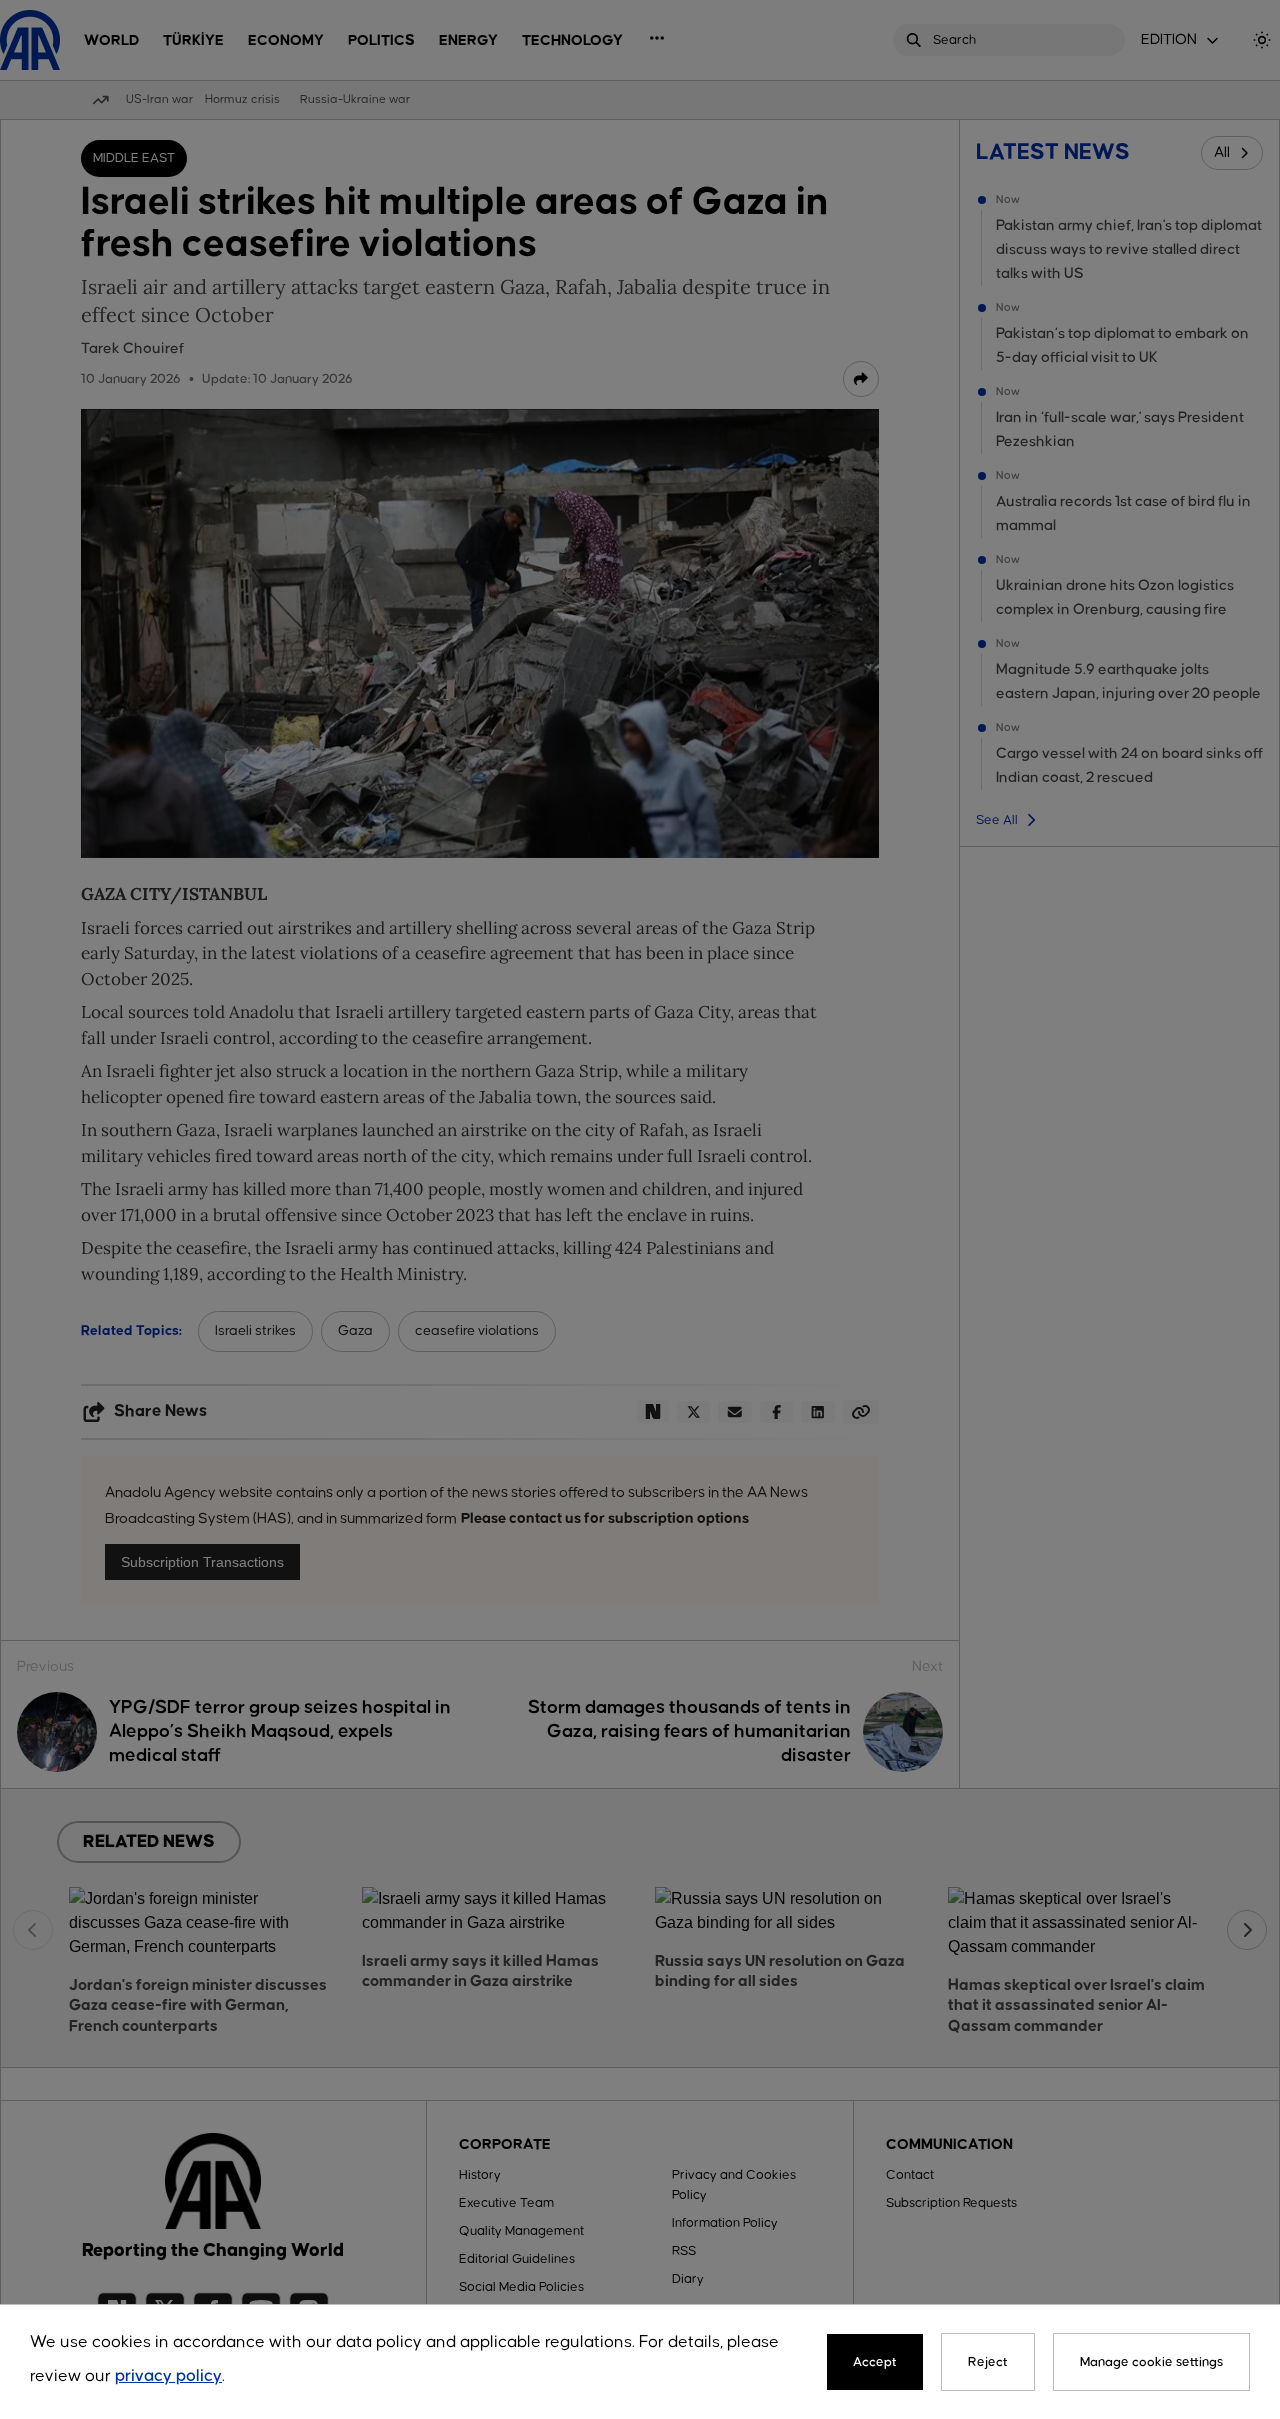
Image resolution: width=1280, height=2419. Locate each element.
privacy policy (168, 2376)
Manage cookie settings (1151, 2362)
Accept (875, 2362)
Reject (988, 2362)
